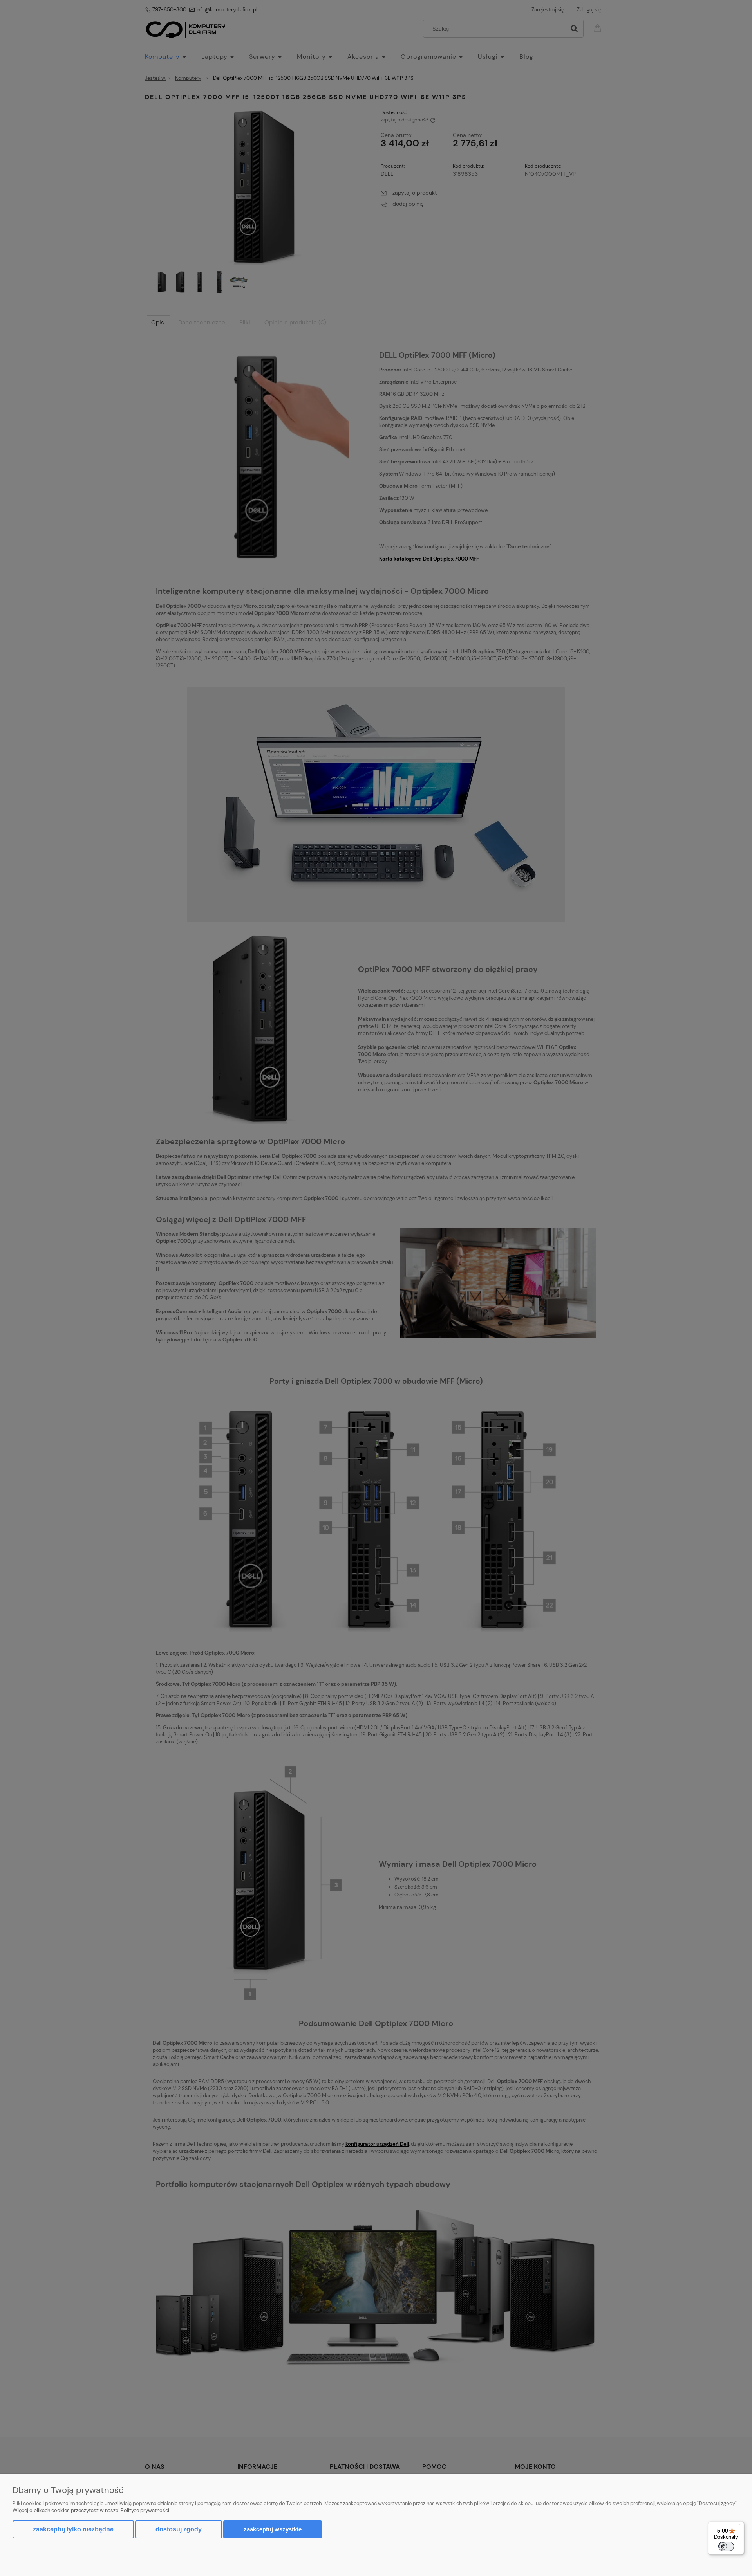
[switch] (726, 2546)
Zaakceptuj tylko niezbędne (73, 2529)
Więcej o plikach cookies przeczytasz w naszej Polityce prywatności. (91, 2510)
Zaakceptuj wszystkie (273, 2529)
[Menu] (739, 2526)
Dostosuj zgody (179, 2529)
